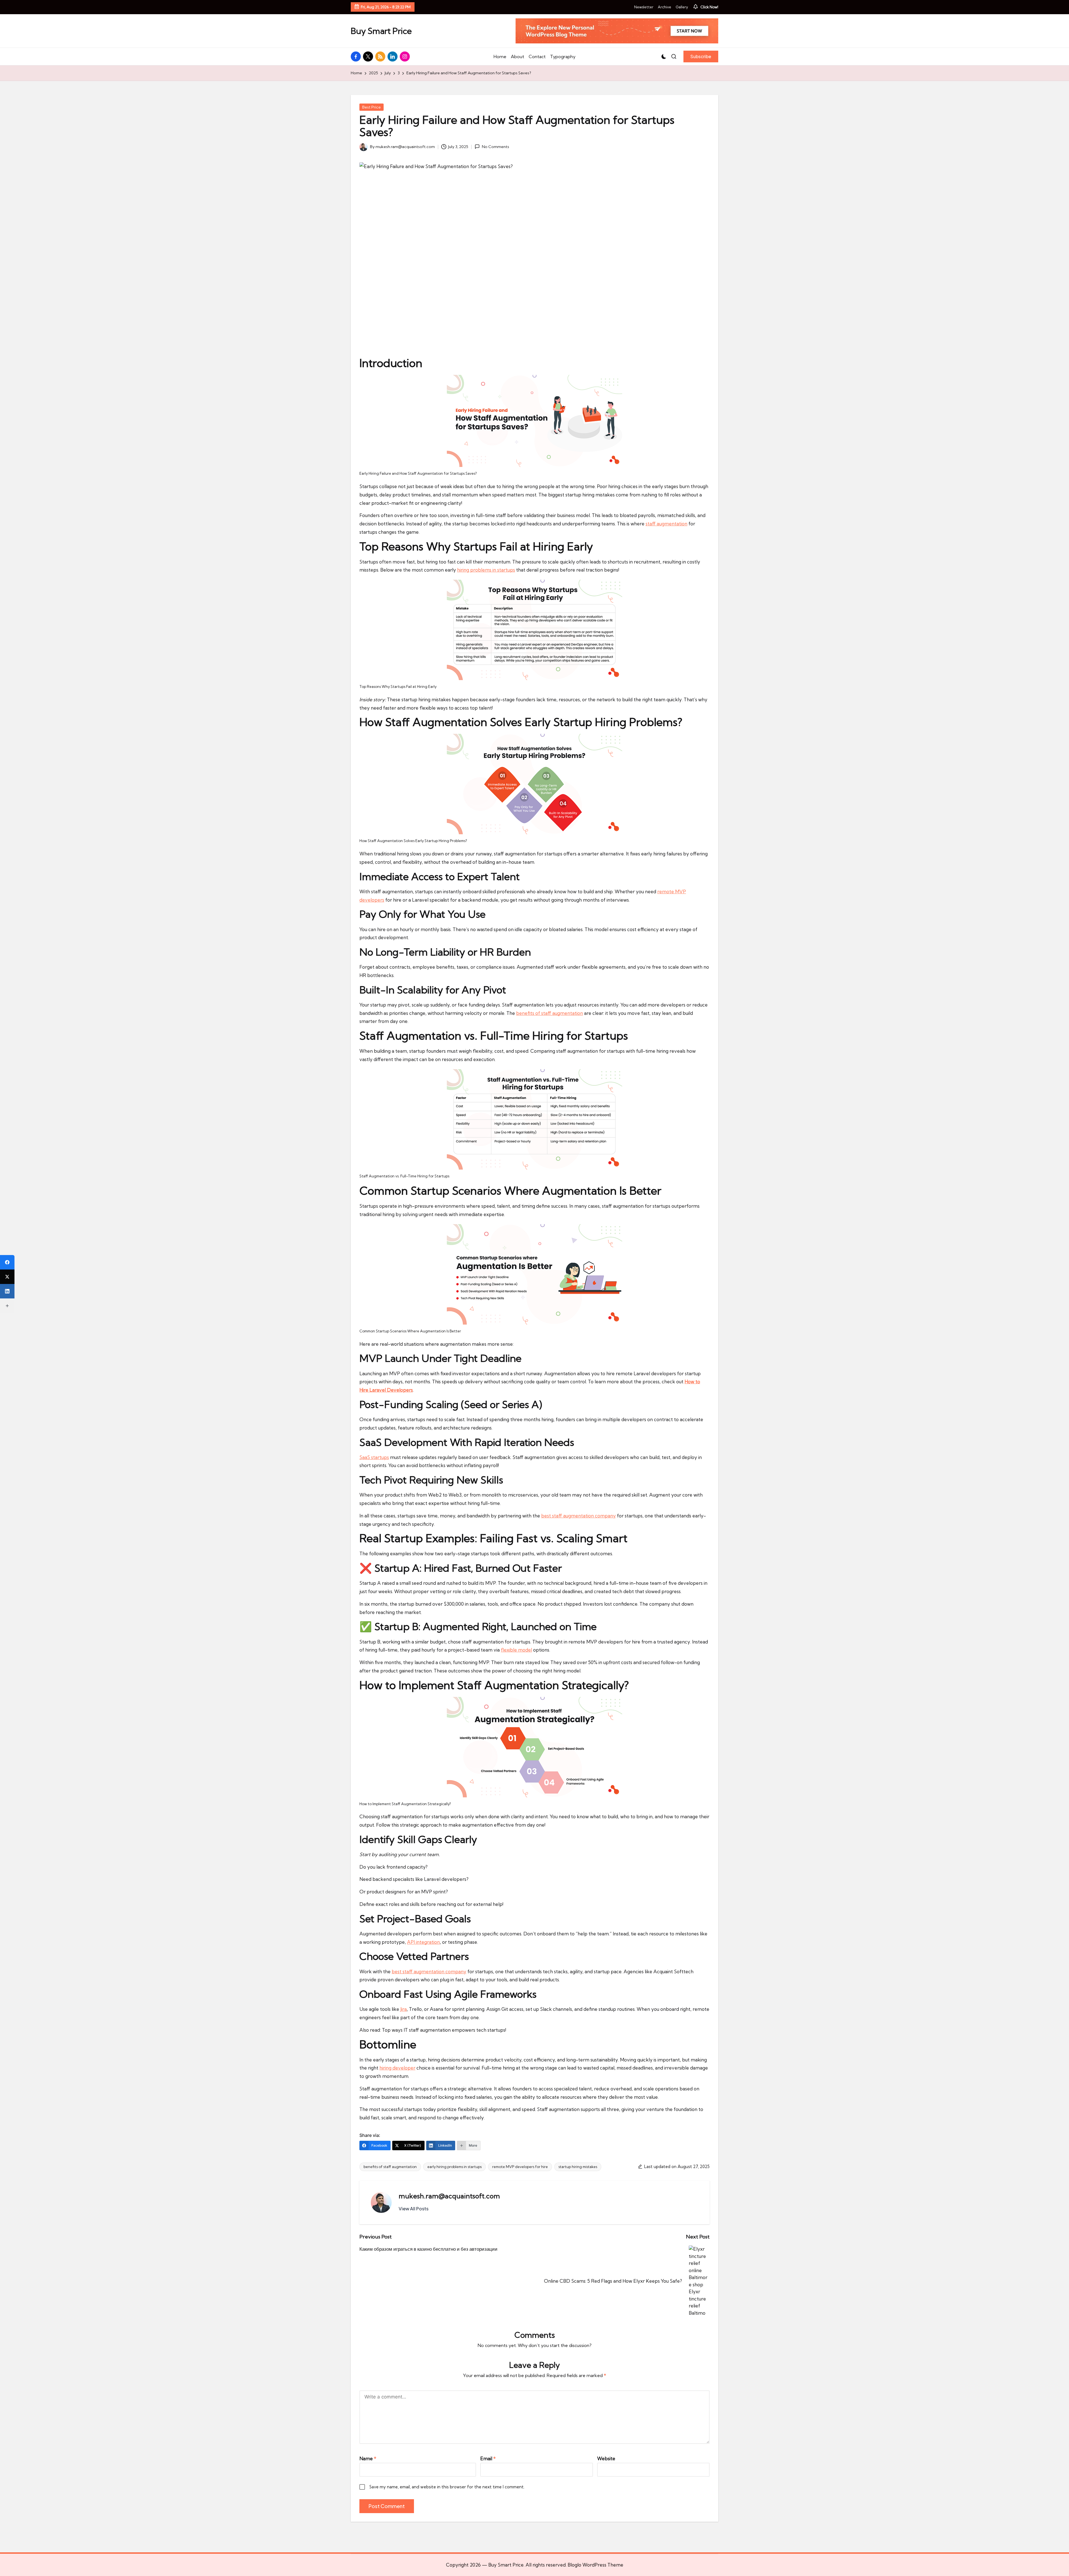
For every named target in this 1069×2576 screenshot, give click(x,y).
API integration (423, 1942)
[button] (701, 56)
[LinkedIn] (7, 1291)
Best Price (372, 107)
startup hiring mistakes (578, 2167)
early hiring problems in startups (454, 2167)
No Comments (495, 147)
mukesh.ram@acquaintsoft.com (449, 2196)
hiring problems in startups (486, 570)
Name (368, 2458)
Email (488, 2458)
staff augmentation (666, 524)
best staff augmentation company (578, 1516)
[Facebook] (7, 1262)
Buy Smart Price (381, 31)
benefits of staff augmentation (550, 1013)
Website (606, 2458)
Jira (404, 2009)
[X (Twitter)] (7, 1277)
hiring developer (397, 2068)
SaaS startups (374, 1457)
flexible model (516, 1650)
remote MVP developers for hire (520, 2167)
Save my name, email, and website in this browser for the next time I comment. (447, 2487)
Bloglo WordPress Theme (595, 2565)
